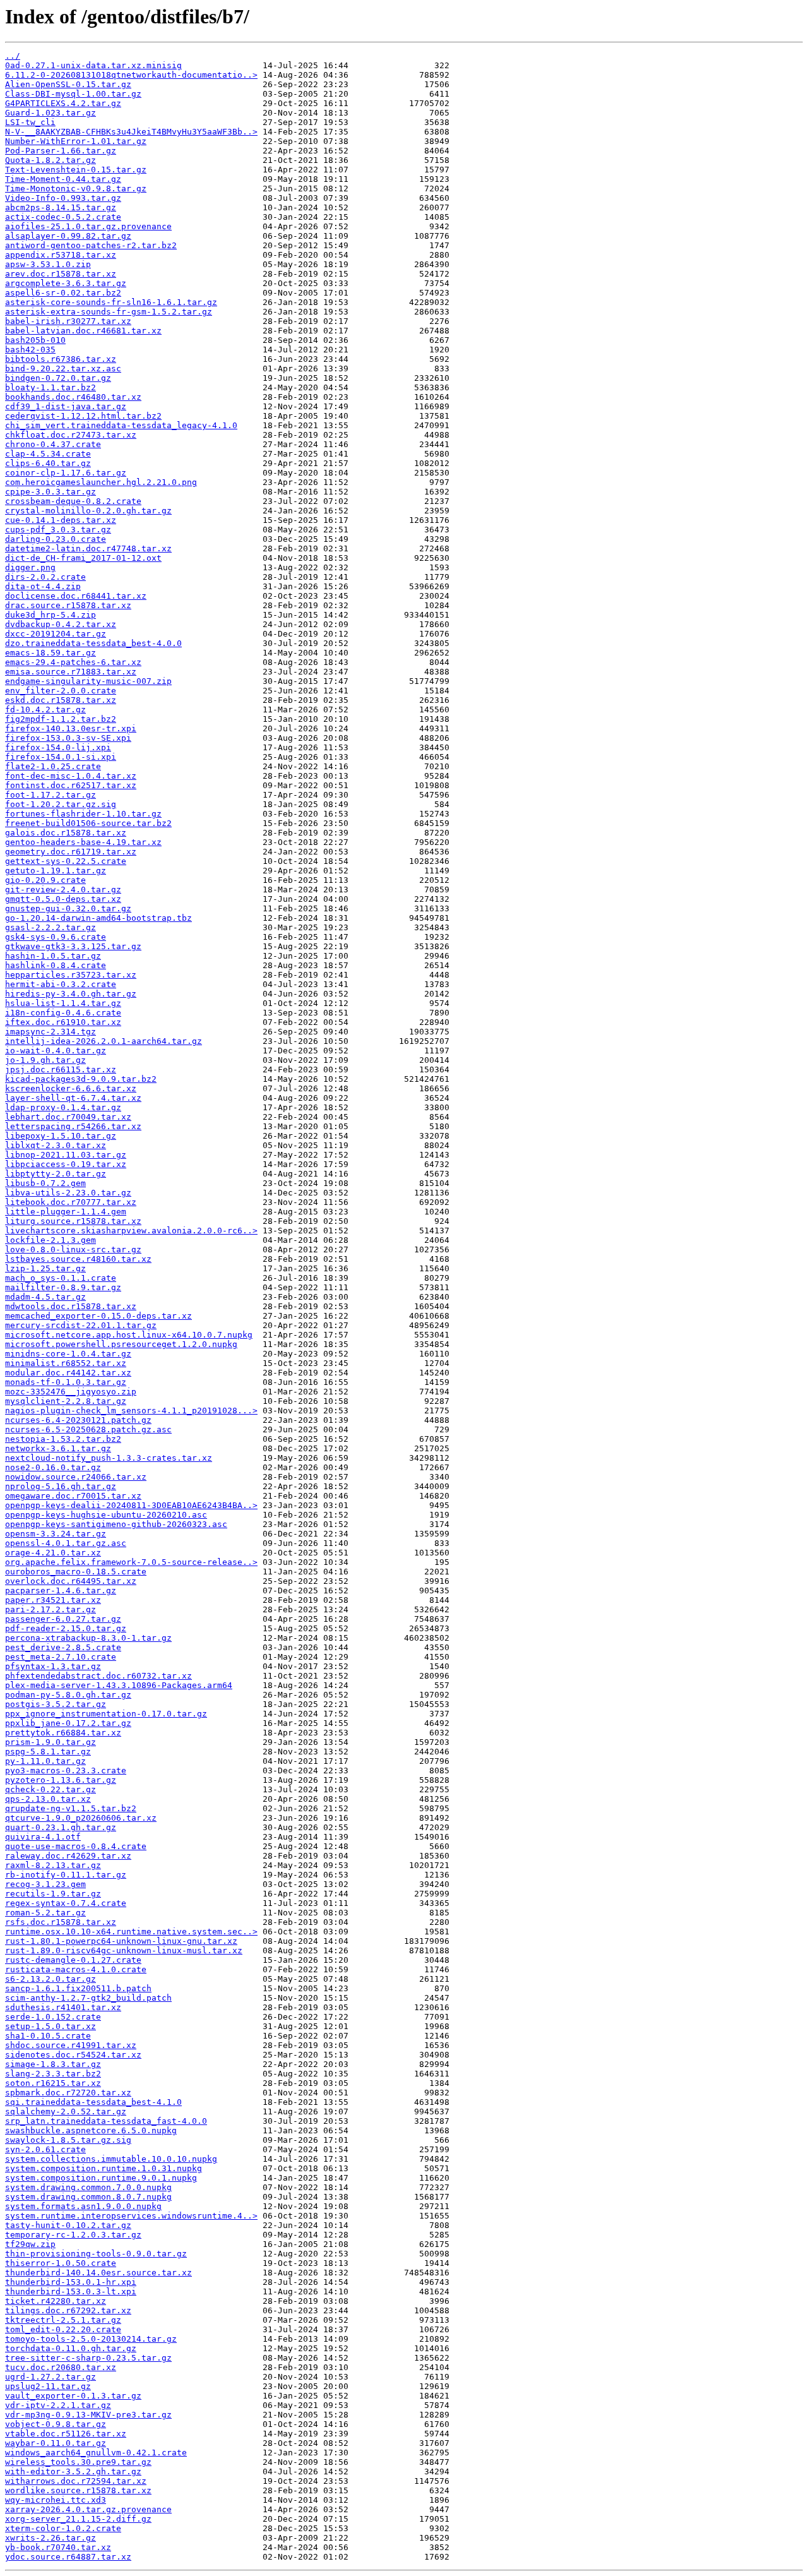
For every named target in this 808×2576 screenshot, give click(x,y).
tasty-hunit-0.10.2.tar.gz (68, 2225)
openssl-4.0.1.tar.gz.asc (66, 1543)
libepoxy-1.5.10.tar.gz (61, 1136)
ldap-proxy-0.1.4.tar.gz (63, 1107)
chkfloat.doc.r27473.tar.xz (71, 435)
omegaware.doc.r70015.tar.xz (73, 1496)
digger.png (30, 567)
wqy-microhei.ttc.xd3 (56, 2500)
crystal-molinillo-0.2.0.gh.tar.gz (88, 511)
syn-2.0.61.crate (45, 2149)
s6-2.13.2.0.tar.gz (50, 1979)
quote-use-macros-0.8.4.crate (76, 1846)
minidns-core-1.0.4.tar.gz (68, 1354)
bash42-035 (30, 350)
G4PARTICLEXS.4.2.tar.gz (63, 103)
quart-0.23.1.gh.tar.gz (61, 1827)
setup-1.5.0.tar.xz (50, 2026)
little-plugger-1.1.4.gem (66, 1212)
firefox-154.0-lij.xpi (58, 747)
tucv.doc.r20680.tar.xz (61, 2367)
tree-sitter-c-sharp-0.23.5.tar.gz (88, 2358)
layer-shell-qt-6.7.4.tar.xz (73, 1098)
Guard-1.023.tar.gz (50, 113)
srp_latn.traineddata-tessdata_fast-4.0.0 (106, 2121)
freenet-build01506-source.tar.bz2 (88, 823)
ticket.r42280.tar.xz (56, 2301)
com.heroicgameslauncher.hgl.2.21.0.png (101, 482)
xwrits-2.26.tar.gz (50, 2538)
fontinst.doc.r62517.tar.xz (71, 785)
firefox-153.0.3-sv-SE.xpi (68, 738)
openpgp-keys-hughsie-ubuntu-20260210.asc (106, 1515)
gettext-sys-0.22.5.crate (66, 861)
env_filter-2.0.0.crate (61, 691)
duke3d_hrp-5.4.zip (50, 615)
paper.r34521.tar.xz (53, 1600)
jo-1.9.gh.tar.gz (45, 1060)
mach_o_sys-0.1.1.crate (61, 1278)
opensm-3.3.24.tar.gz (56, 1534)
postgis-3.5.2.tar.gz (56, 1704)
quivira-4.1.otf (43, 1837)
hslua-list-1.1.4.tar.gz (63, 1003)
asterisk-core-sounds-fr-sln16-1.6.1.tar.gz (111, 302)
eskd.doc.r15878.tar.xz (61, 700)
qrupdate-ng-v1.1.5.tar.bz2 (71, 1808)
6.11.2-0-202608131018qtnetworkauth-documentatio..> (131, 75)
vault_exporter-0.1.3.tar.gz (73, 2396)
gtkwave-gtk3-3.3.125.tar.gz (73, 946)
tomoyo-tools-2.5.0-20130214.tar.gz (91, 2339)
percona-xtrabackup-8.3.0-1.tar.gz (88, 1638)
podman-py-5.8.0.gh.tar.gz (68, 1695)
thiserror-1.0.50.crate (61, 2263)
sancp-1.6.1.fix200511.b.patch (78, 1988)
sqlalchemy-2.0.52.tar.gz (66, 2112)
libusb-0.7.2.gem (45, 1183)
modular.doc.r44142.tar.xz (68, 1373)
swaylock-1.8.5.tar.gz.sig (68, 2140)
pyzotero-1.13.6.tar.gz (61, 1780)
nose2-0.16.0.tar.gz (53, 1467)
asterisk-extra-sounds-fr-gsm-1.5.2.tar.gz (109, 312)
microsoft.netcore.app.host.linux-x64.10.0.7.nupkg (129, 1335)
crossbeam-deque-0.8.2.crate (73, 501)
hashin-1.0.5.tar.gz (53, 956)
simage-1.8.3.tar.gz (53, 2064)
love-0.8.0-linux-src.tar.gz (73, 1249)
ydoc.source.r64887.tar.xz (68, 2557)
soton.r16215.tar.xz (53, 2083)
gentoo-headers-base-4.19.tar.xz (83, 842)
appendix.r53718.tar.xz (61, 255)
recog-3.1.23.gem (45, 1884)
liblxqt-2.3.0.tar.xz (56, 1145)
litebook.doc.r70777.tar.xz (71, 1202)
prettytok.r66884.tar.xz (63, 1733)
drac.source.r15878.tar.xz (68, 605)
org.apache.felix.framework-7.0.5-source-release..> (131, 1562)
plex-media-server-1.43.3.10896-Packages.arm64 (119, 1685)
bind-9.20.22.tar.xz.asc (63, 368)
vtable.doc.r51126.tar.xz (66, 2434)
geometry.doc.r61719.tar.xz (71, 852)
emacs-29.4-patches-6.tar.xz (73, 662)
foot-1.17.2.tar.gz (50, 795)
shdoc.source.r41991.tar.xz (71, 2045)
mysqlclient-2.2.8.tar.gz (66, 1401)
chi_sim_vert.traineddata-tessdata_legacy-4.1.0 (121, 425)
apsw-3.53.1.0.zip (48, 264)
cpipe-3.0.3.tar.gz (50, 492)
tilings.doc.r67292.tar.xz (68, 2310)
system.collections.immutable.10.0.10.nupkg (111, 2159)
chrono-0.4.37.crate (53, 444)
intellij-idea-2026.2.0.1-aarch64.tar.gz (104, 1041)
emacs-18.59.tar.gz (50, 653)
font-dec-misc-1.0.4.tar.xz (71, 776)
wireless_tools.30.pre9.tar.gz (78, 2462)
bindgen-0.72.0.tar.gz (58, 378)
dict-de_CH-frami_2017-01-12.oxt (83, 558)
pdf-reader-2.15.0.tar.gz (66, 1628)
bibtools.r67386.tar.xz (61, 359)
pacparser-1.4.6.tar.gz (61, 1591)
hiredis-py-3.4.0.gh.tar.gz (71, 994)
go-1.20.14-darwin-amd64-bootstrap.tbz (98, 918)
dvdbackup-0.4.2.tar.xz (61, 624)
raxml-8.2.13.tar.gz (53, 1865)
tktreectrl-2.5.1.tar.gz (63, 2320)
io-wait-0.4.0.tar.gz (56, 1051)
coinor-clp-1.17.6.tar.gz (66, 473)
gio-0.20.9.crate (45, 880)
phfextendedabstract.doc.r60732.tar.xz (98, 1676)
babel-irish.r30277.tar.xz (68, 321)
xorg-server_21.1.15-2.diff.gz (78, 2519)
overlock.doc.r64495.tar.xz (71, 1581)
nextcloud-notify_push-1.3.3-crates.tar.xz (109, 1458)
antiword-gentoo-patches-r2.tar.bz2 (91, 245)
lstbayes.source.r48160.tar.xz (78, 1259)
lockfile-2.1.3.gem (50, 1240)
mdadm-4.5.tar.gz (45, 1297)
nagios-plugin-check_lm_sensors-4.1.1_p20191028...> (131, 1411)
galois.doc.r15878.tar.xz (66, 833)
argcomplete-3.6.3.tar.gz (66, 283)
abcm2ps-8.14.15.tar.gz (61, 207)
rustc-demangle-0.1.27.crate (73, 1960)
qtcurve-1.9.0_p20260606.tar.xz (81, 1818)
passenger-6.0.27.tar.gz (63, 1619)
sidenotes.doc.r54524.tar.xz (73, 2055)
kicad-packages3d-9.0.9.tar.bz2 (81, 1079)
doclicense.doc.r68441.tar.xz (76, 596)
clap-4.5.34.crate (48, 454)
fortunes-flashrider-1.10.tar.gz (83, 814)
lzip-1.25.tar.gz (45, 1268)
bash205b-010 (35, 340)
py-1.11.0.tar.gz (45, 1761)
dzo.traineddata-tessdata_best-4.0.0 (93, 643)
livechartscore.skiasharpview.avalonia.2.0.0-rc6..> (131, 1231)
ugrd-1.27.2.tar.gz (50, 2377)
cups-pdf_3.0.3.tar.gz (58, 530)
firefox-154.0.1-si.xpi (61, 757)
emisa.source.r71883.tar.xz (71, 672)
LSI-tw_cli (30, 122)
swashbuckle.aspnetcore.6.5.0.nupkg (91, 2130)
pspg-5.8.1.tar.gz (48, 1752)
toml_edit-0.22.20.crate (63, 2329)
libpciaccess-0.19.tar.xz (66, 1164)
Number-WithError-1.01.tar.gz (76, 141)
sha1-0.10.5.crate (48, 2036)
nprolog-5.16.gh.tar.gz (61, 1486)
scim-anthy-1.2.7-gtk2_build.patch (88, 1998)
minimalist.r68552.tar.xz (66, 1363)
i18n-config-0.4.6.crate (63, 1013)
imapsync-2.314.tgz (50, 1032)
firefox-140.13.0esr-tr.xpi (71, 728)
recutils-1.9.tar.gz (53, 1894)
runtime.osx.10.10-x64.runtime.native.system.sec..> (131, 1932)
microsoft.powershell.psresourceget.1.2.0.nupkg (121, 1344)
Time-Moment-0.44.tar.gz (63, 179)
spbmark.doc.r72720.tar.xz (68, 2093)
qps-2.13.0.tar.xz (48, 1799)
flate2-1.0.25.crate (53, 766)
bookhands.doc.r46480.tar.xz (73, 397)
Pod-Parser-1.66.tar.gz (61, 151)
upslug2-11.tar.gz (48, 2386)
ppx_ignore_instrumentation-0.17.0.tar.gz (106, 1714)
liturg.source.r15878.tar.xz (73, 1221)
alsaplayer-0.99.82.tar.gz (68, 236)
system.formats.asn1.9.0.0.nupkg (83, 2206)
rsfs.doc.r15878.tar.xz (61, 1922)
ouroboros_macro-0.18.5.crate (76, 1572)
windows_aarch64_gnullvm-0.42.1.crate (96, 2453)
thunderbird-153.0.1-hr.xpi (71, 2282)
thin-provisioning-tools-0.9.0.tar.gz (96, 2254)
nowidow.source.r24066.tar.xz (76, 1477)
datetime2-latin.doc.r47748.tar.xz (88, 548)
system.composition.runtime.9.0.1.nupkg (101, 2178)
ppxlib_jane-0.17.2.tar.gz (68, 1723)
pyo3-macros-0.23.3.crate (66, 1770)
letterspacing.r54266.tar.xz (73, 1126)
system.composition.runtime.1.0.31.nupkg (104, 2168)
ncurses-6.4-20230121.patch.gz (78, 1420)
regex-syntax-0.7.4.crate (66, 1903)
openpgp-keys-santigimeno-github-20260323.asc (116, 1524)
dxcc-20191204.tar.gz (56, 634)
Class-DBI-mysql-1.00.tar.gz (73, 94)
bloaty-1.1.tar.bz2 (50, 387)
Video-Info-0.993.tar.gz (63, 198)
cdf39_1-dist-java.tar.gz (66, 406)
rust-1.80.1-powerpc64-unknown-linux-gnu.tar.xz (121, 1941)
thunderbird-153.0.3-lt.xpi (71, 2291)
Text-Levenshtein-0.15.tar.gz (76, 170)
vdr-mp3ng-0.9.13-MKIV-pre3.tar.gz (88, 2415)
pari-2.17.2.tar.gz (50, 1609)
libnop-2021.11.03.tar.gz (66, 1155)
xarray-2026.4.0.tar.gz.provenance (88, 2509)
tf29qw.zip (30, 2244)
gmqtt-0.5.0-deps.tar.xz (63, 899)
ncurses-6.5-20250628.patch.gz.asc (88, 1429)
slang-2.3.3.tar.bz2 (53, 2074)
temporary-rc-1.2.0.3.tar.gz (73, 2235)
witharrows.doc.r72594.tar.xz (76, 2481)
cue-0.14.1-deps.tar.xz (61, 520)
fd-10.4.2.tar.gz (45, 710)
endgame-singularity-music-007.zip (88, 681)
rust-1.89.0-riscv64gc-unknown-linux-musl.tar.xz (124, 1950)
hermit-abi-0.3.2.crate (61, 984)
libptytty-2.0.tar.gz (56, 1174)
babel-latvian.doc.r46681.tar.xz (83, 331)
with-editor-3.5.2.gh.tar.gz (73, 2471)
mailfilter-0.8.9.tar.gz (63, 1287)
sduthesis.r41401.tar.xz (63, 2007)
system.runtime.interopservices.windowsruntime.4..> (131, 2216)
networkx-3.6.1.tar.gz (58, 1448)
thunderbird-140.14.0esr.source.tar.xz (98, 2273)
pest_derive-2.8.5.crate (63, 1647)
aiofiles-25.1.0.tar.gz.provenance (88, 226)
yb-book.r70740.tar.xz (58, 2547)
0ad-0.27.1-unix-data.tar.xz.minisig (93, 65)
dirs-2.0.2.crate (45, 577)
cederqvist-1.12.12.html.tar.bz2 (83, 416)
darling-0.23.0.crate (56, 539)
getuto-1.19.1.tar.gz (56, 871)
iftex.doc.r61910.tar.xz (63, 1022)
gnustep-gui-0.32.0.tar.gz (68, 908)
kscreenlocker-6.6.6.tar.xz (71, 1088)
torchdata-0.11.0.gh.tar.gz (71, 2348)
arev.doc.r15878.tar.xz (61, 274)
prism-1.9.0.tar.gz (50, 1742)
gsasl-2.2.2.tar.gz (50, 927)
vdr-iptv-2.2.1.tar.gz (58, 2405)
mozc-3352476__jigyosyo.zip (71, 1392)
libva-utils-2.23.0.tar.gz (68, 1193)
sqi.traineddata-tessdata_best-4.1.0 (93, 2102)
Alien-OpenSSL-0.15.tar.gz (68, 84)
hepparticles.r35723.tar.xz (71, 975)
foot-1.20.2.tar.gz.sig (61, 804)
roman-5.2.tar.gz (45, 1913)
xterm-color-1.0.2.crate (63, 2528)
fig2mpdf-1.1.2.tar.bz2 (61, 719)
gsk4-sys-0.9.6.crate (56, 937)
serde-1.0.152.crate (53, 2017)
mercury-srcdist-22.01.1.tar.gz (81, 1325)
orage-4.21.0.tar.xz (53, 1553)
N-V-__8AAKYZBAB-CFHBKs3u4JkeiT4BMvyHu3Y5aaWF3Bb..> (131, 132)
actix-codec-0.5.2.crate (63, 217)
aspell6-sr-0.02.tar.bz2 (63, 293)
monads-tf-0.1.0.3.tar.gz (66, 1382)
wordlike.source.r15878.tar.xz (78, 2490)
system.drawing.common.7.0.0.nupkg (88, 2187)
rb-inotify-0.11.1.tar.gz (66, 1875)
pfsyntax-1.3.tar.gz (53, 1666)
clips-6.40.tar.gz (48, 463)
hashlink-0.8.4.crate (56, 965)
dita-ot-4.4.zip (43, 586)
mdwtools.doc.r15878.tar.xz (71, 1306)
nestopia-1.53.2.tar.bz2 (63, 1439)
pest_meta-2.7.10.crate (61, 1657)
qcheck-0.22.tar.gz (50, 1789)
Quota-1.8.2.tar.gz (50, 160)
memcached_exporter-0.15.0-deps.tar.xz (98, 1316)
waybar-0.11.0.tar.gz (56, 2443)
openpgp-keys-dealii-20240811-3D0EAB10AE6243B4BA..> (131, 1505)
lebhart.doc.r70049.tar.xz (68, 1117)
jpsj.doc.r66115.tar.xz (61, 1069)
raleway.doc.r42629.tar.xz (68, 1856)
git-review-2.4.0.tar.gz (63, 890)
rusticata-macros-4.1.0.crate (76, 1969)
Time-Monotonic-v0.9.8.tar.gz (76, 189)
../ (13, 56)
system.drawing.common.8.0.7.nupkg (88, 2197)
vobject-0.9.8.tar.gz (56, 2424)
